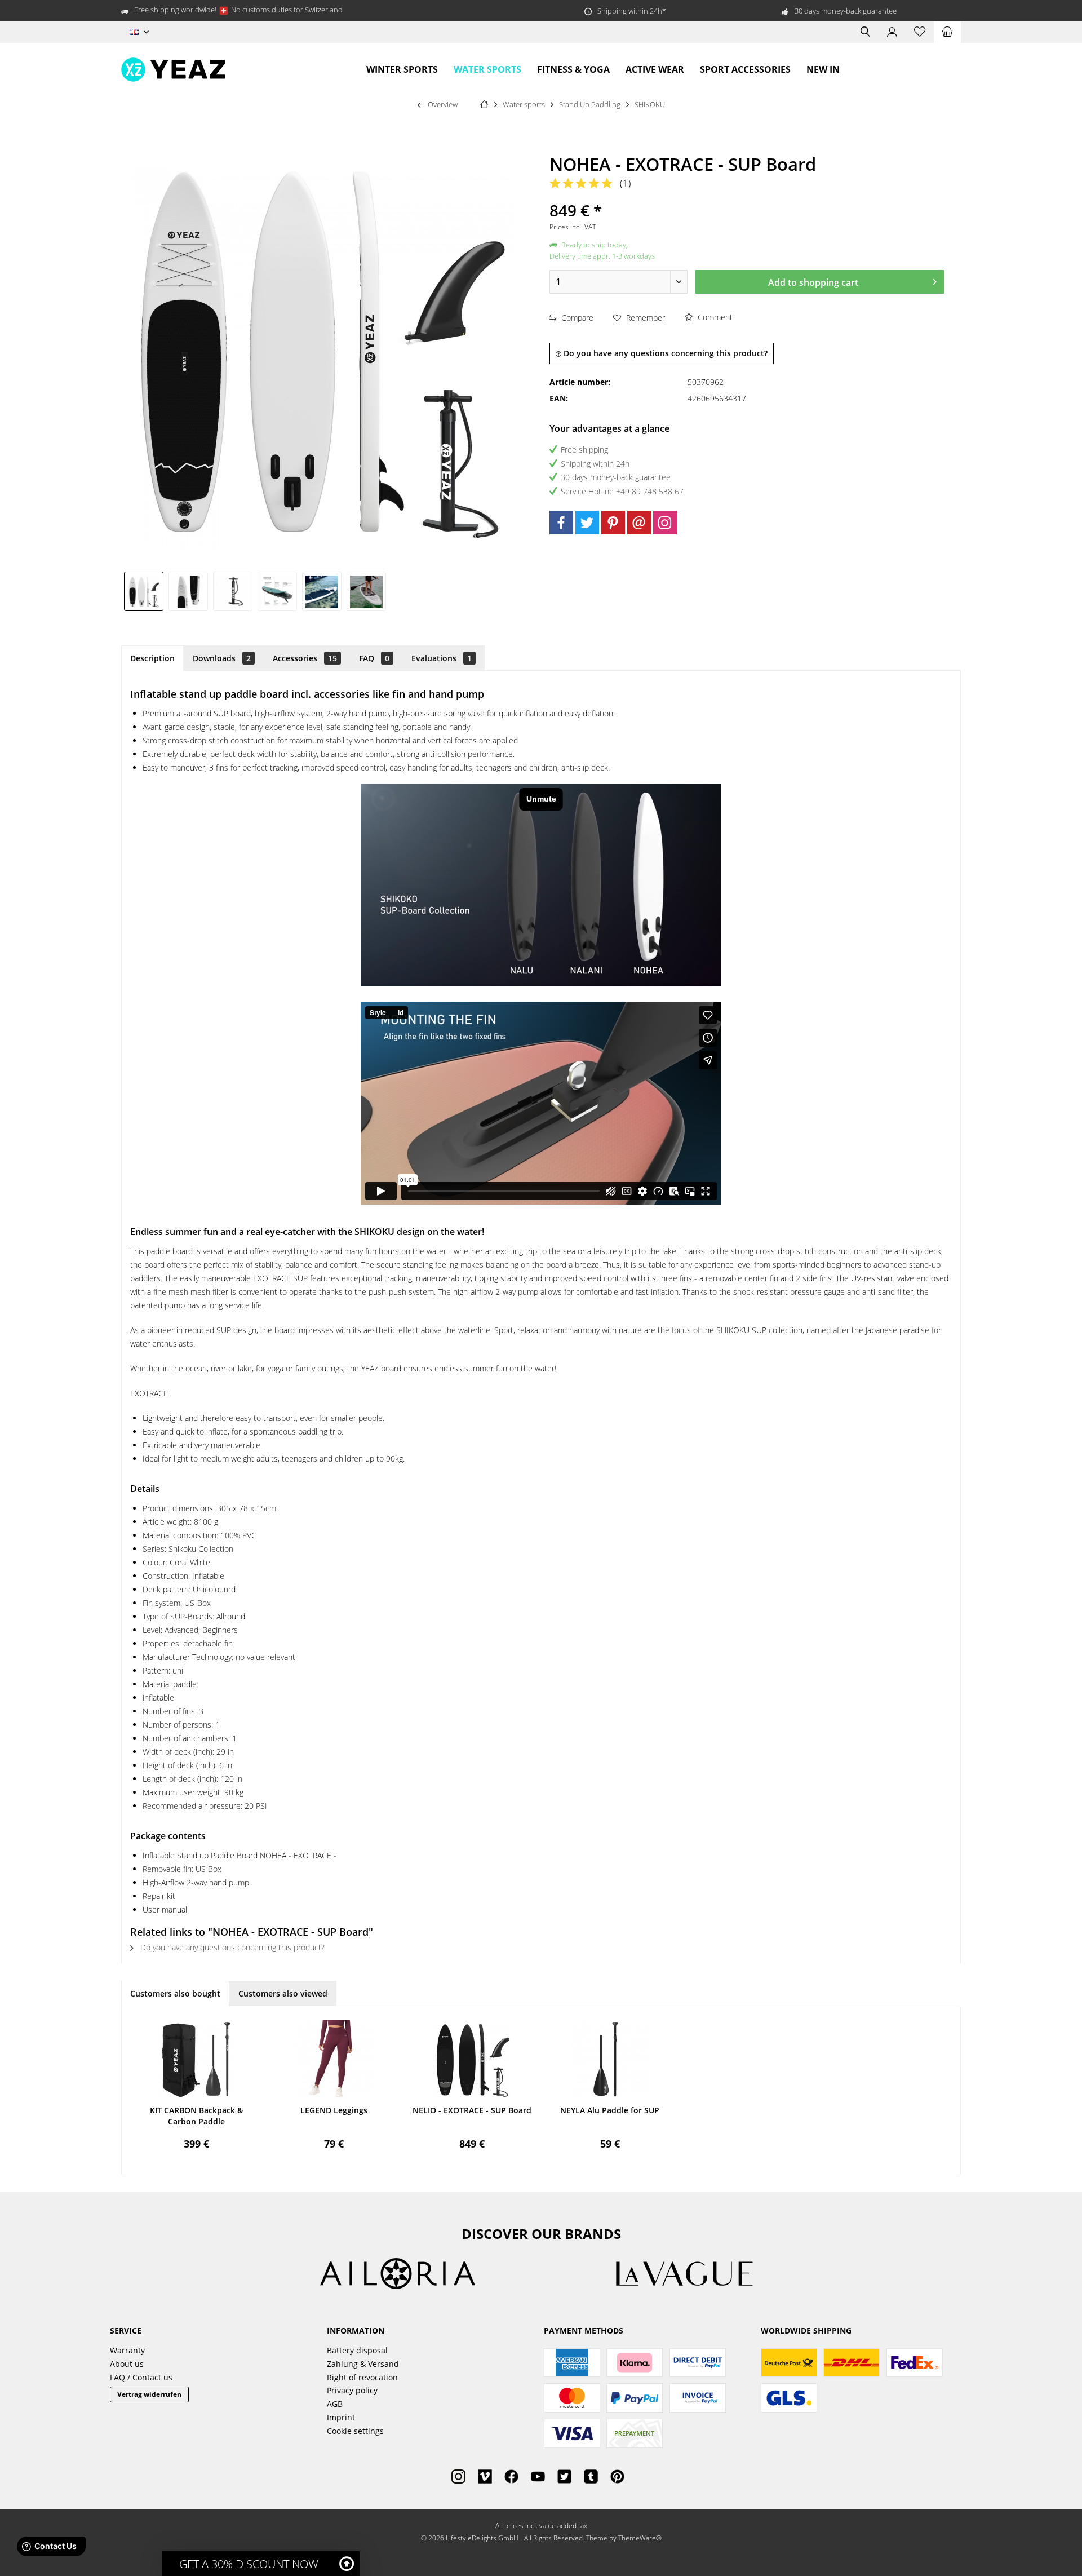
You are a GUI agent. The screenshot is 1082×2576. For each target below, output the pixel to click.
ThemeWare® (640, 2538)
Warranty (127, 2350)
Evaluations (442, 658)
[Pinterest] (613, 523)
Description (152, 658)
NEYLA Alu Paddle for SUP (610, 2110)
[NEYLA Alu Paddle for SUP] (610, 2060)
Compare (576, 318)
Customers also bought (175, 1993)
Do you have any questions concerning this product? (664, 353)
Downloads (222, 658)
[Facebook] (561, 523)
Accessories (305, 658)
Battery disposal (357, 2350)
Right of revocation (362, 2377)
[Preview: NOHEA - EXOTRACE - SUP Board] (144, 591)
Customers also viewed (283, 1993)
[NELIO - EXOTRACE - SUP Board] (472, 2060)
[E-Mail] (639, 523)
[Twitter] (587, 523)
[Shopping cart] (947, 32)
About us (127, 2364)
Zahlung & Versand (363, 2364)
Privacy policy (352, 2390)
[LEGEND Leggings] (334, 2060)
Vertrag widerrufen (149, 2394)
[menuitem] (947, 32)
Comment (714, 317)
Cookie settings (355, 2431)
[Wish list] (920, 32)
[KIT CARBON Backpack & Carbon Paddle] (196, 2060)
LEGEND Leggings (334, 2110)
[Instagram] (665, 523)
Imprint (341, 2417)
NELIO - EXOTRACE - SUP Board (472, 2110)
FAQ (374, 658)
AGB (335, 2404)
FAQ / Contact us (141, 2377)
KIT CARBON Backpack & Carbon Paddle (196, 2116)
